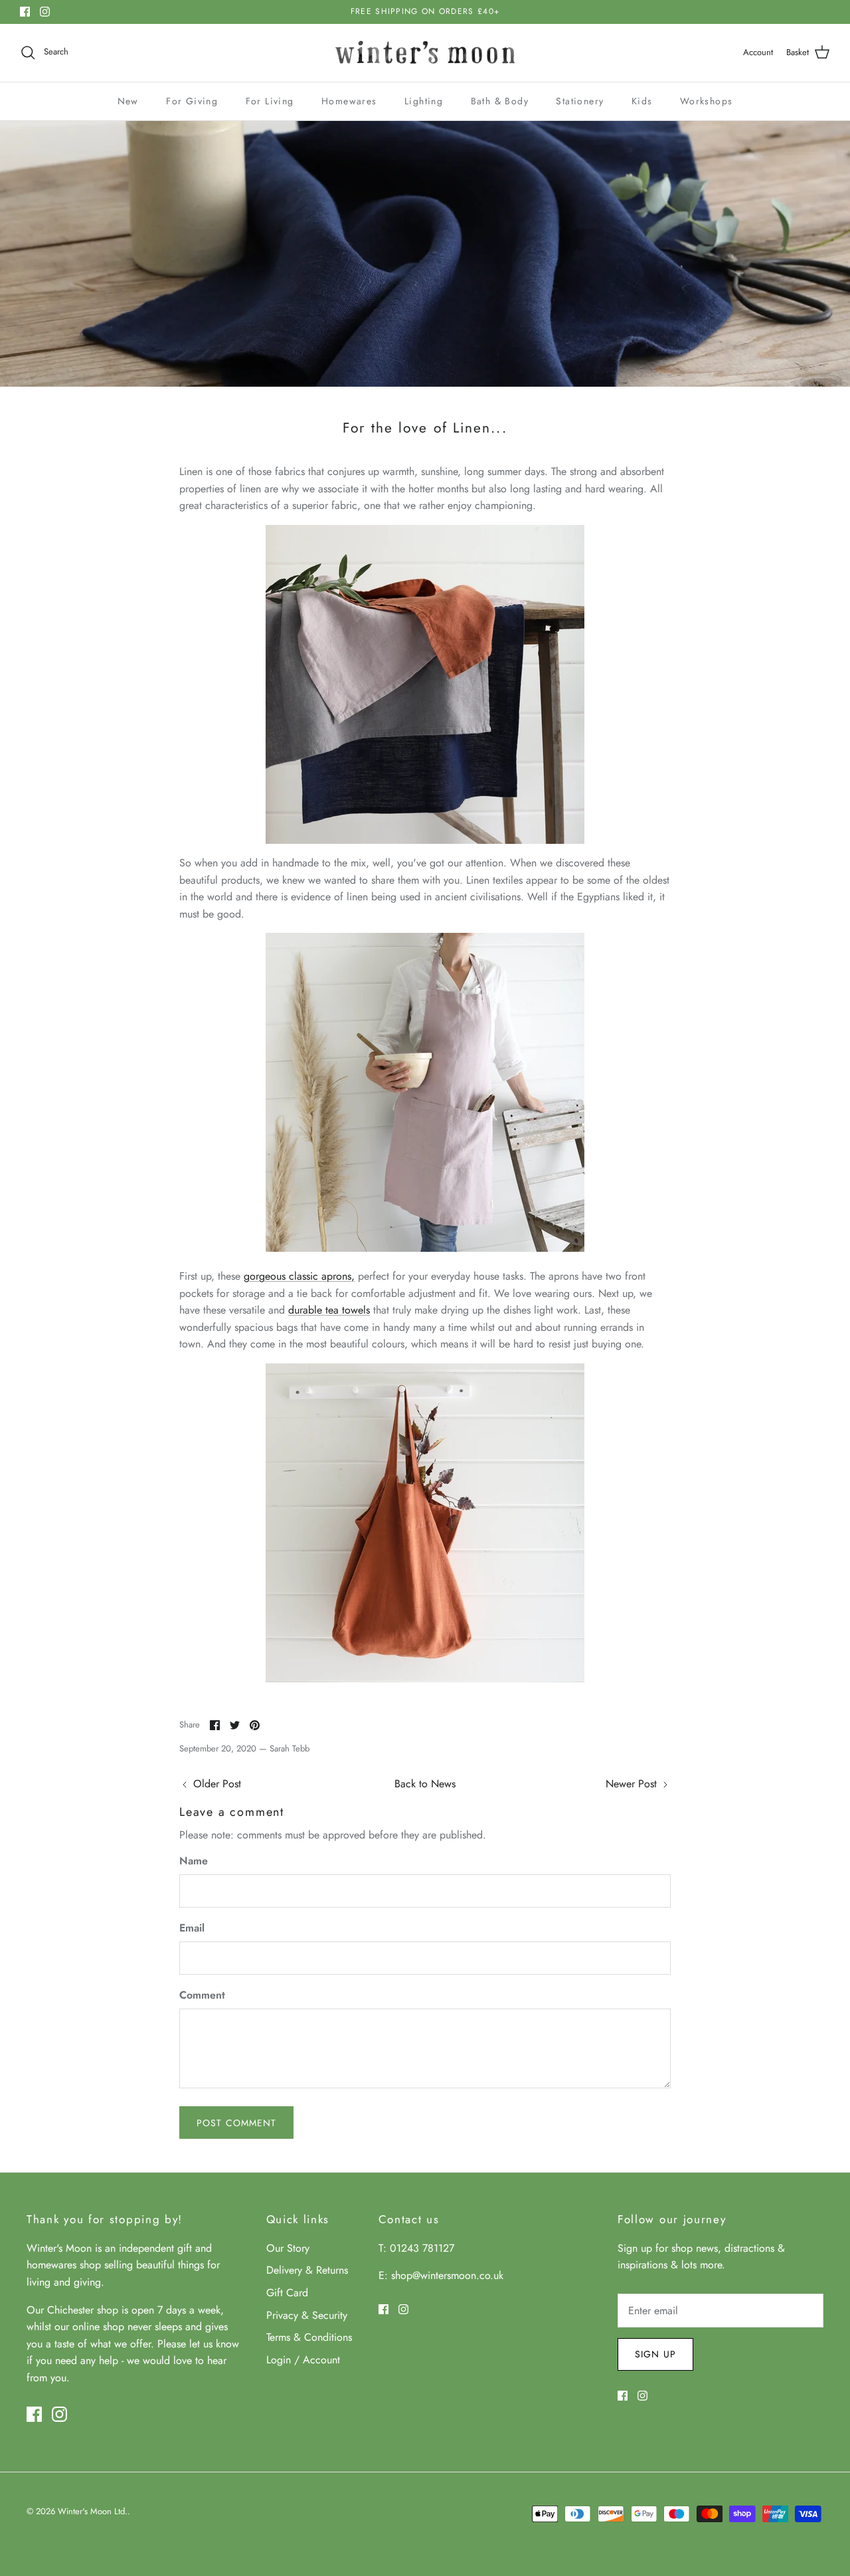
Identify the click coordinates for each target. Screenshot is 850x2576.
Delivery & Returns (307, 2270)
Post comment (236, 2123)
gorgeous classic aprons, (299, 1276)
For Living (270, 101)
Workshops (707, 101)
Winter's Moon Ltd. (93, 2511)
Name (194, 1861)
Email (192, 1928)
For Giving (192, 101)
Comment (202, 1995)
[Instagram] (45, 12)
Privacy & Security (307, 2315)
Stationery (580, 101)
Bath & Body (500, 101)
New (128, 101)
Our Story (288, 2248)
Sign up (655, 2354)
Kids (642, 101)
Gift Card (287, 2293)
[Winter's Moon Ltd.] (425, 53)
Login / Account (303, 2360)
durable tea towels (329, 1310)
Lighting (424, 101)
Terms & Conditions (309, 2337)
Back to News (425, 1784)
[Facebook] (25, 12)
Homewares (349, 101)
